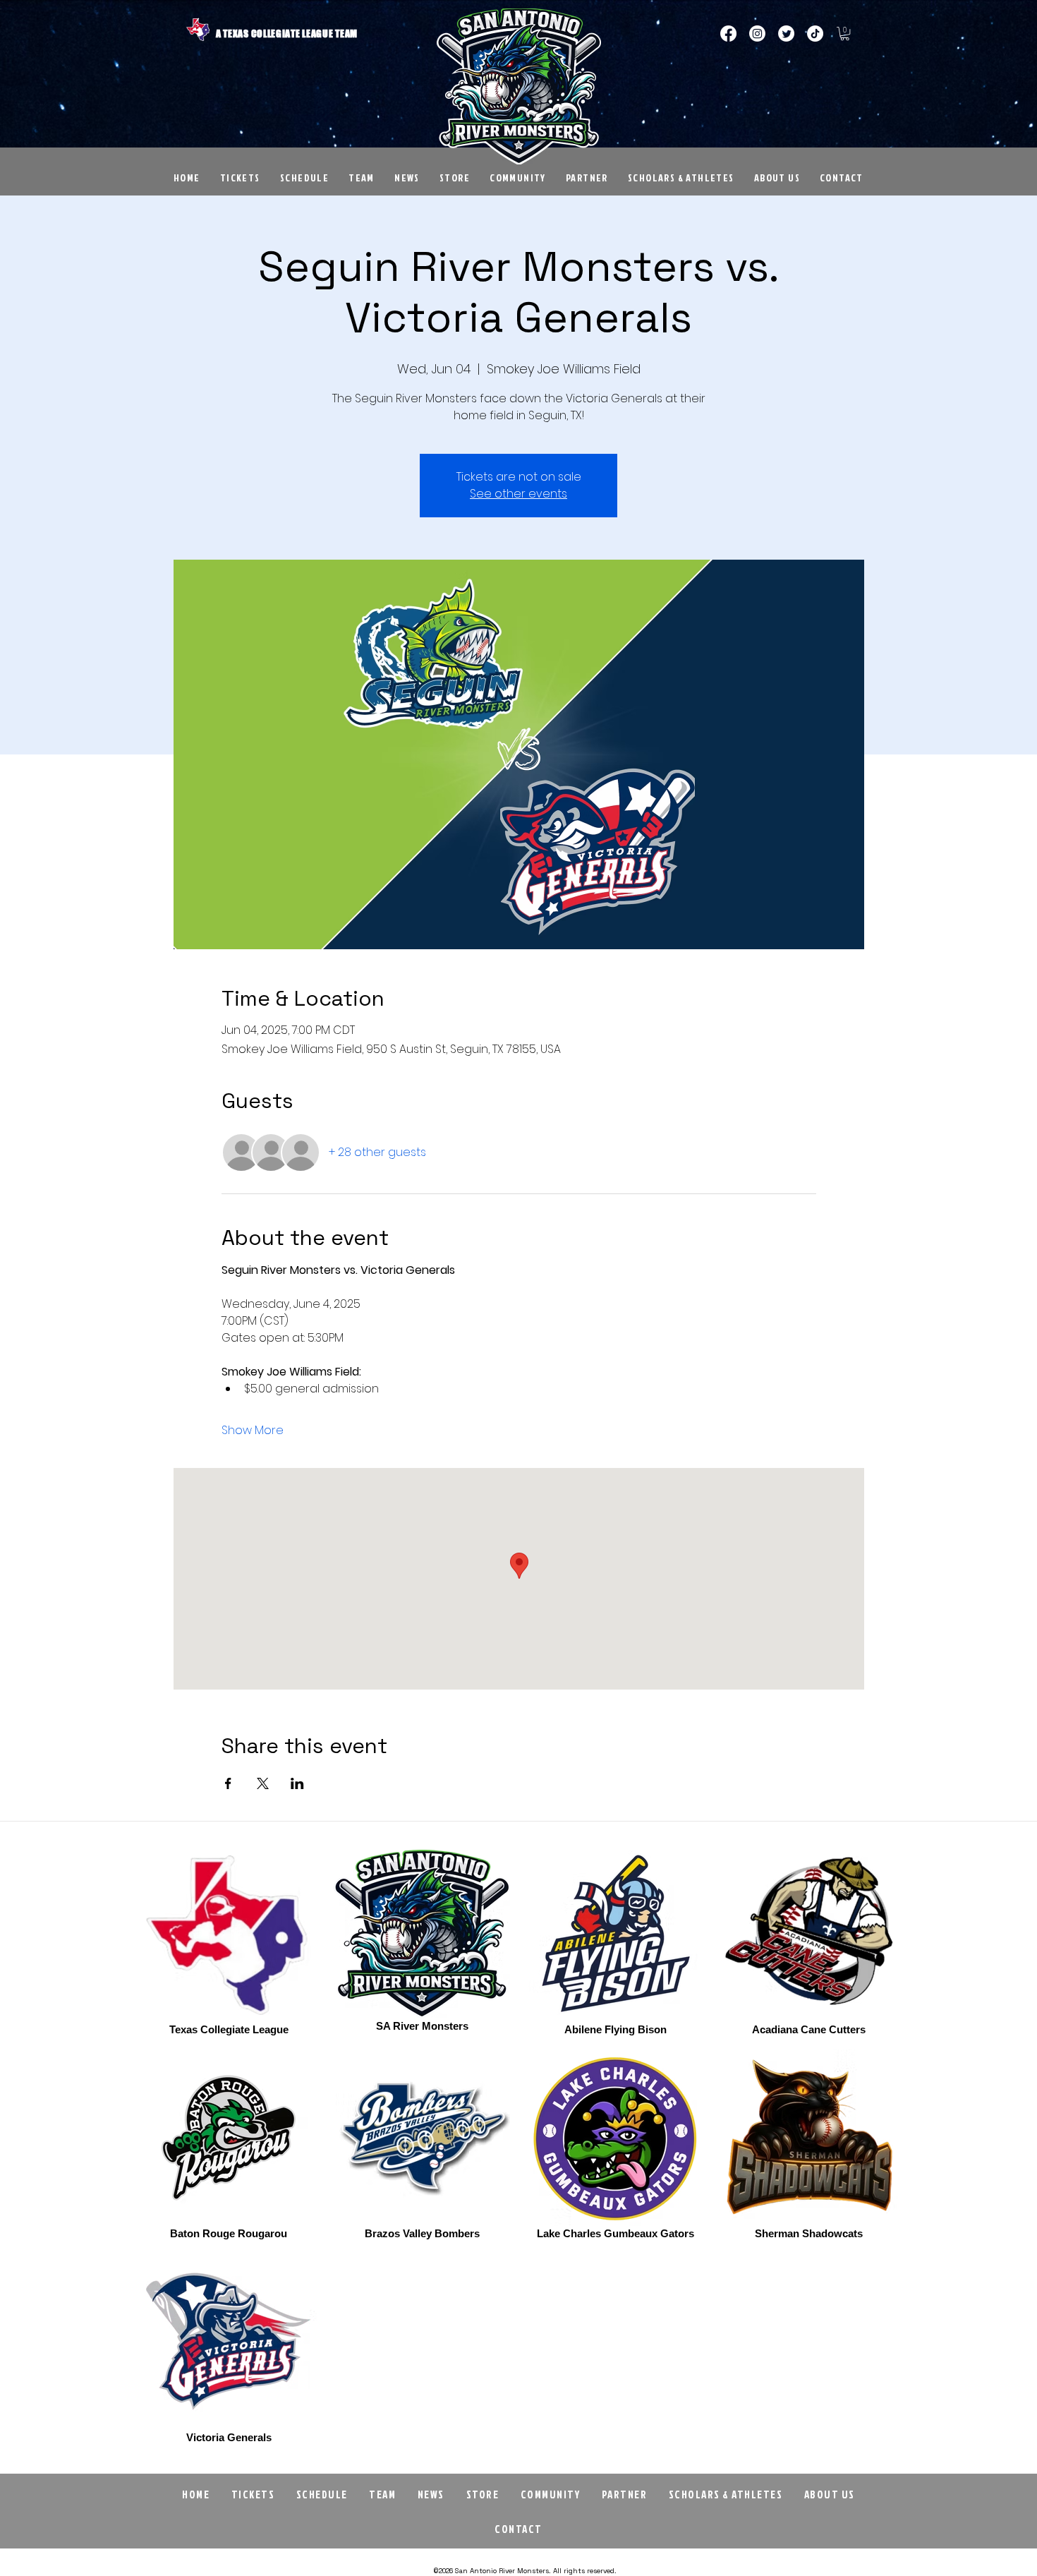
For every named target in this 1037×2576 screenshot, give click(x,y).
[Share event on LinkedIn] (297, 1783)
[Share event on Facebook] (228, 1783)
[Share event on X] (263, 1783)
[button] (845, 34)
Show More (253, 1431)
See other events (518, 494)
